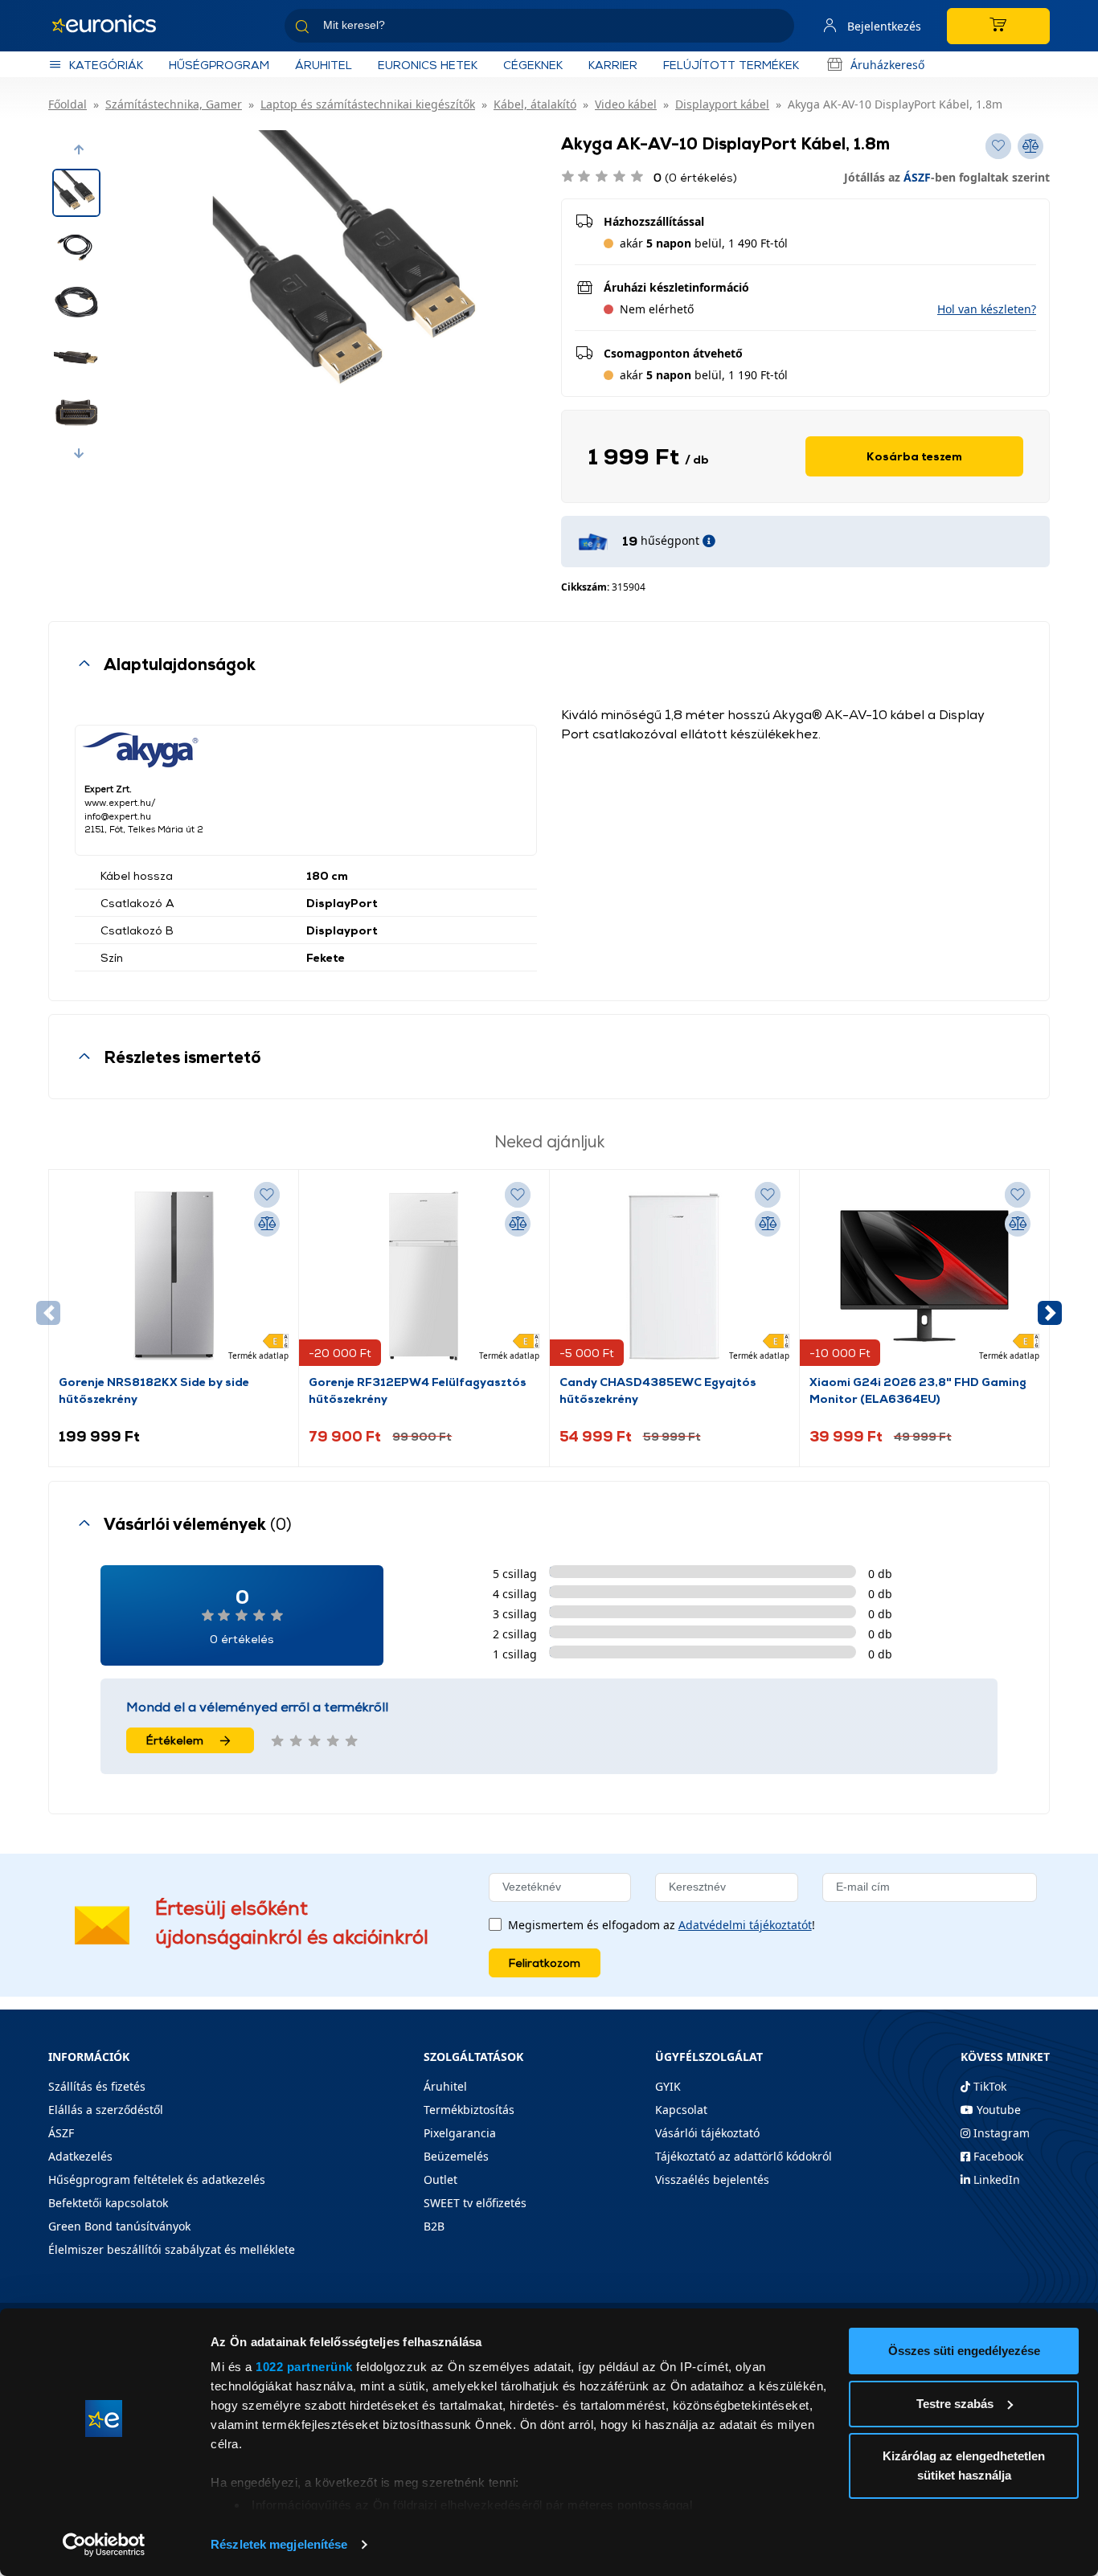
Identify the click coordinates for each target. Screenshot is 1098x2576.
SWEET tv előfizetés (475, 2203)
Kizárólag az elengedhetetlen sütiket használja (964, 2466)
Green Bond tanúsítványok (119, 2226)
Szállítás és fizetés (97, 2086)
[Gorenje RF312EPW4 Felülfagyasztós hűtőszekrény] (424, 1276)
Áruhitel (324, 65)
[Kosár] (998, 26)
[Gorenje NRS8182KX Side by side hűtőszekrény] (174, 1276)
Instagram (1000, 2133)
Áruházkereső (887, 65)
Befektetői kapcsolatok (108, 2203)
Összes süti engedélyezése (964, 2351)
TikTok (988, 2086)
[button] (79, 149)
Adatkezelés (80, 2156)
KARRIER (613, 65)
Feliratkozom (545, 1963)
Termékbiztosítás (469, 2110)
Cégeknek (533, 65)
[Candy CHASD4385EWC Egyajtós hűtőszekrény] (674, 1276)
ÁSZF (917, 177)
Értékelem (175, 1740)
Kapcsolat (681, 2110)
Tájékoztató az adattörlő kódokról (744, 2156)
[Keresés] (776, 29)
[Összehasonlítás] (267, 1224)
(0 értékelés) (695, 177)
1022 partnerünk (304, 2367)
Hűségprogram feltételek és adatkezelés (157, 2179)
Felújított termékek (731, 65)
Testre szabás (955, 2404)
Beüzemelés (456, 2156)
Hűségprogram (219, 65)
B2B (434, 2226)
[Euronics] (113, 26)
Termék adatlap (258, 1355)
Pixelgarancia (460, 2133)
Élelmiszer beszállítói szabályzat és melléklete (172, 2249)
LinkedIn (995, 2179)
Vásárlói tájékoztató (707, 2133)
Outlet (440, 2179)
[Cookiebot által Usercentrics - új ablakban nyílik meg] (104, 2545)
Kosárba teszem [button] (914, 456)
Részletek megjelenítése (279, 2544)
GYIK (668, 2086)
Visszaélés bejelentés (712, 2179)
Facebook (997, 2156)
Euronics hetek (428, 65)
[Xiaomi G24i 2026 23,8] (924, 1276)
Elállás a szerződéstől (106, 2110)
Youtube (997, 2110)
